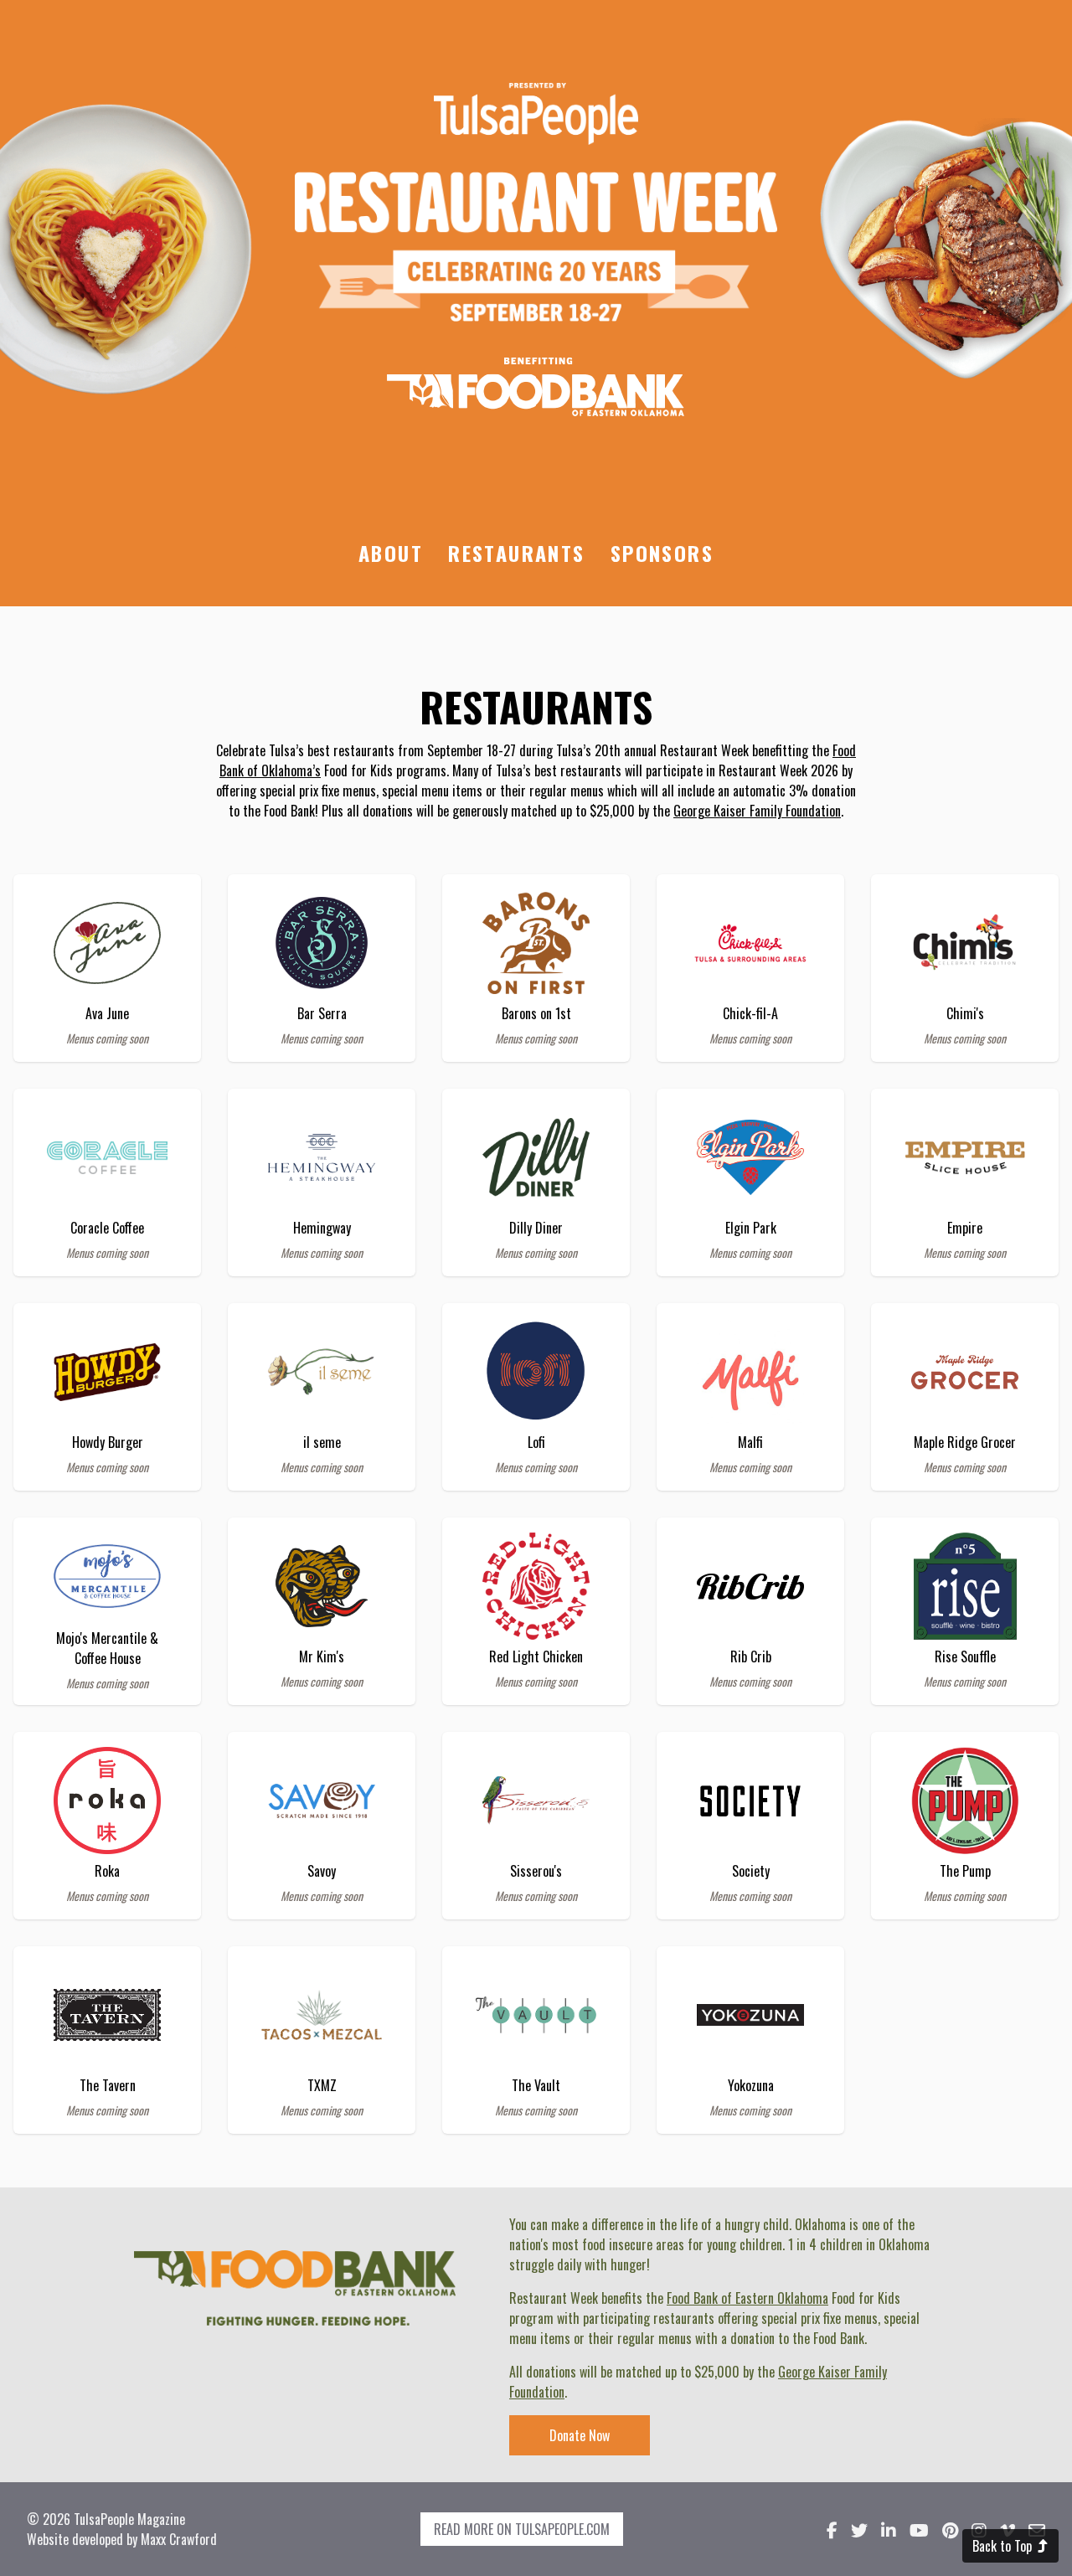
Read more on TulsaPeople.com (522, 2529)
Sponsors (662, 553)
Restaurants (516, 553)
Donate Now (580, 2435)
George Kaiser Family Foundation (757, 811)
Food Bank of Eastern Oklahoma (747, 2298)
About (391, 553)
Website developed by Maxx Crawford (122, 2539)
